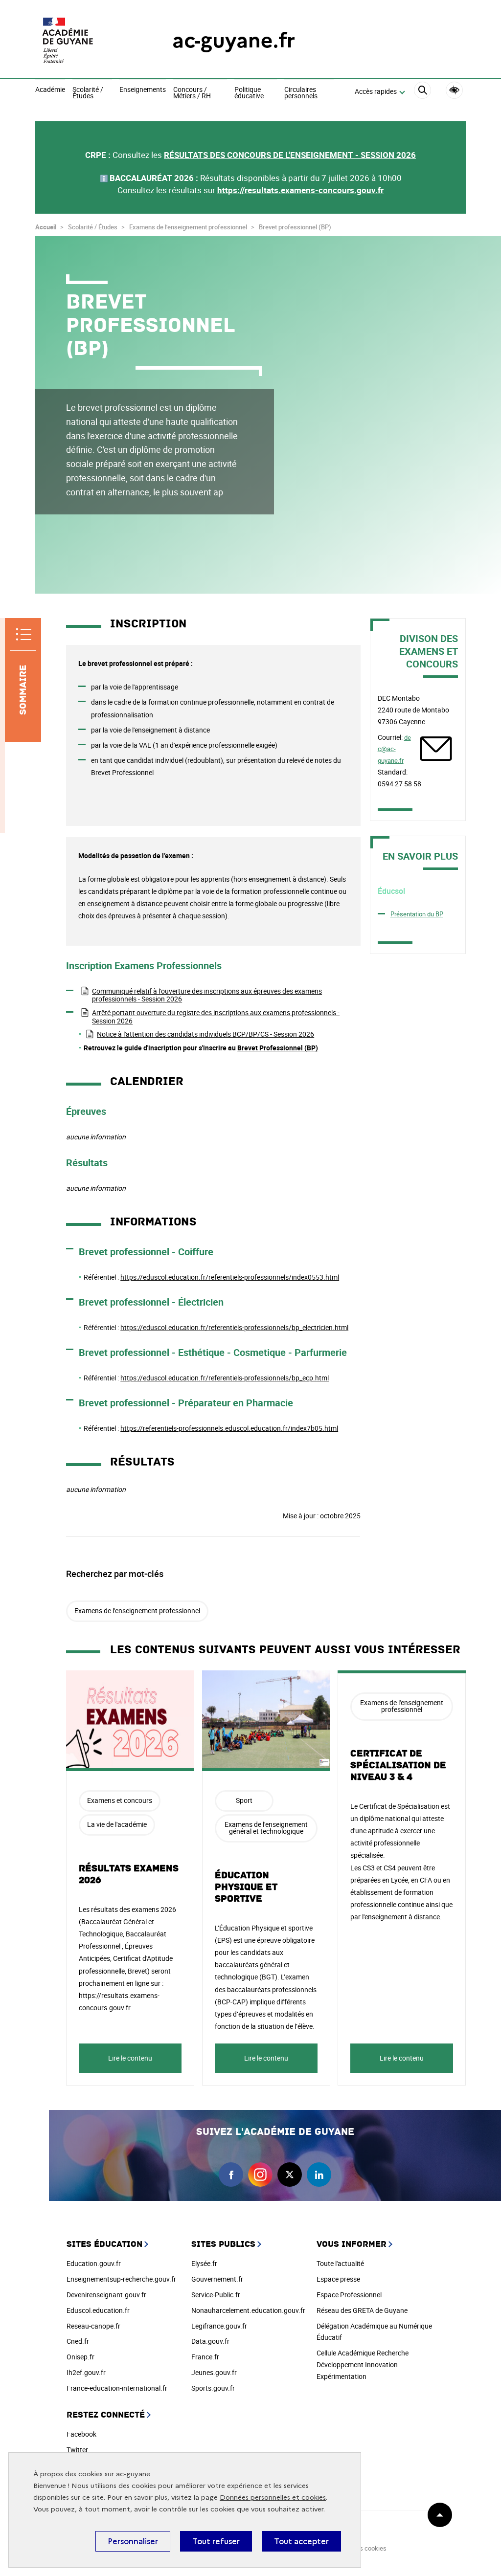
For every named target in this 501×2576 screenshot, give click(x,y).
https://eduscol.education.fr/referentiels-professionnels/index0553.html (230, 1277)
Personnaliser (133, 2541)
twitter (290, 2175)
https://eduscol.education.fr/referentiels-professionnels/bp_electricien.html (234, 1327)
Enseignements (143, 90)
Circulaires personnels (301, 93)
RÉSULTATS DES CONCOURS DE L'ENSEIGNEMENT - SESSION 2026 (290, 155)
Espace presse (338, 2279)
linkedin (319, 2175)
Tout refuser (216, 2541)
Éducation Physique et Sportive (246, 1887)
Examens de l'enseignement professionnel (137, 1610)
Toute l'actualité (340, 2263)
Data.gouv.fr (210, 2341)
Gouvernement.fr (217, 2279)
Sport (244, 1800)
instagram (260, 2175)
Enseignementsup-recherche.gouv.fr (121, 2279)
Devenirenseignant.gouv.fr (106, 2295)
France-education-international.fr (117, 2388)
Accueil (46, 227)
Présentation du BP (417, 914)
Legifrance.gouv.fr (219, 2326)
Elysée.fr (204, 2263)
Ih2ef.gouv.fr (86, 2372)
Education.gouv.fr (94, 2263)
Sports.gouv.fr (213, 2388)
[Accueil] (84, 40)
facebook (231, 2175)
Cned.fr (78, 2341)
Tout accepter (301, 2541)
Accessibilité (454, 90)
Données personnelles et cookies (273, 2498)
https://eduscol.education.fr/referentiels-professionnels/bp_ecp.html (225, 1378)
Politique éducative (249, 93)
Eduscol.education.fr (98, 2310)
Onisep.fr (80, 2357)
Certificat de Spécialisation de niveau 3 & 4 (398, 1765)
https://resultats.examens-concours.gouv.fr (300, 190)
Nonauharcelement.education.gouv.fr (248, 2310)
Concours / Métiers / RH (192, 93)
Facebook (81, 2434)
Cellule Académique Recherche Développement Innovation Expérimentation (363, 2365)
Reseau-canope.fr (93, 2326)
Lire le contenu (130, 2058)
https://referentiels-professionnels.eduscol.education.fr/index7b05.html (229, 1428)
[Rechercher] (422, 92)
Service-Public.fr (216, 2295)
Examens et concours (120, 1800)
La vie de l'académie (117, 1824)
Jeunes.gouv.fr (214, 2372)
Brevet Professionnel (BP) (278, 1048)
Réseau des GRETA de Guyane (362, 2310)
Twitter (77, 2450)
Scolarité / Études (88, 93)
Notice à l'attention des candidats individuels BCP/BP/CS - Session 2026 (205, 1034)
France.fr (205, 2357)
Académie (50, 90)
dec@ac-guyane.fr (394, 749)
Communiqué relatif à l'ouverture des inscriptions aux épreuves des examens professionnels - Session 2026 (207, 995)
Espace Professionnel (349, 2295)
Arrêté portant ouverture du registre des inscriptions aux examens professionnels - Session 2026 (216, 1017)
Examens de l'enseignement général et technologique (266, 1828)
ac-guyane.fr (234, 40)
